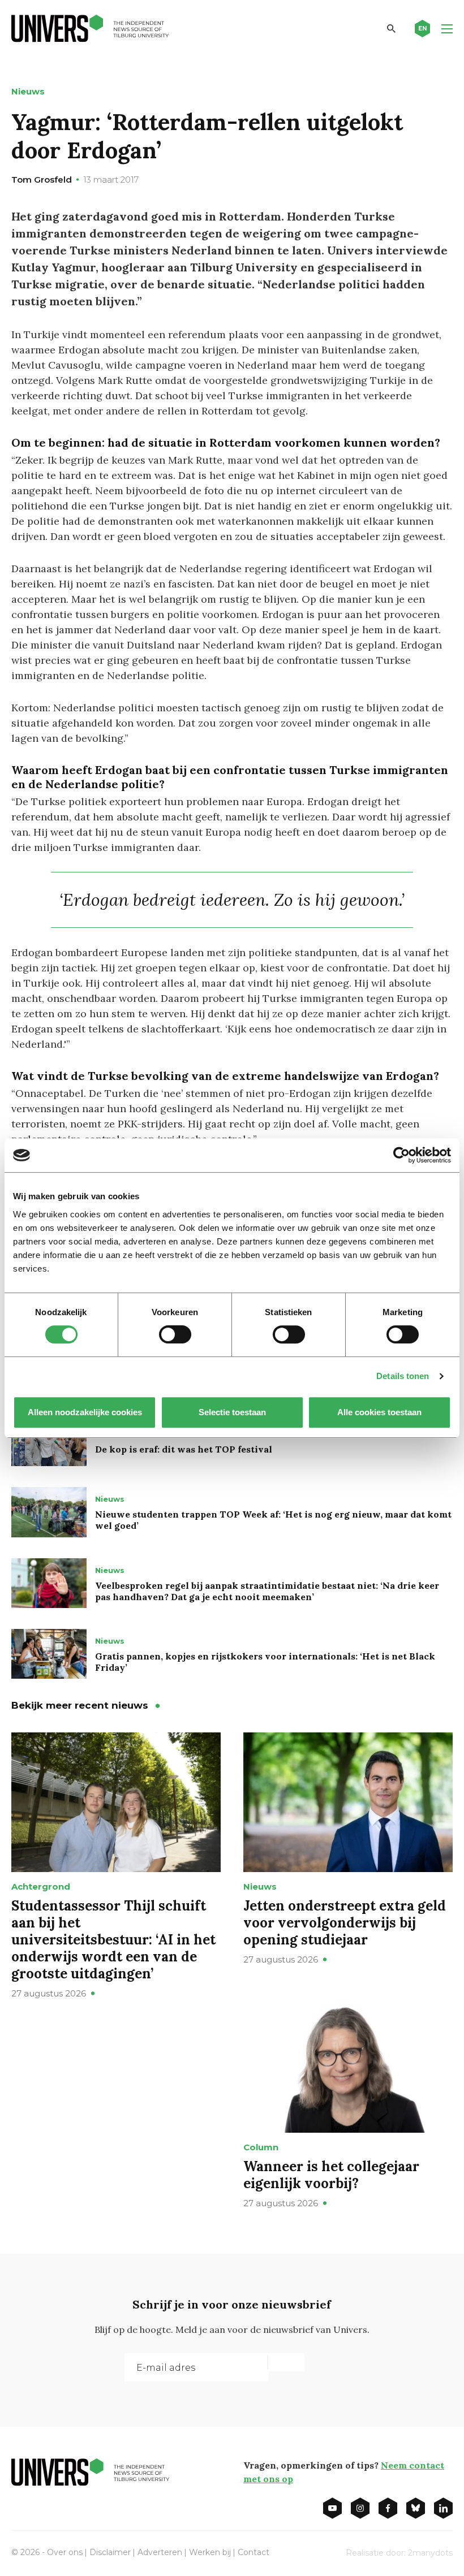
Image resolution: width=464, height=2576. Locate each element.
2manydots (430, 2553)
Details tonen (403, 1376)
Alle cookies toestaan (379, 1412)
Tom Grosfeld (42, 180)
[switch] (175, 1334)
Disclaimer (110, 2552)
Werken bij (210, 2552)
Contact (254, 2552)
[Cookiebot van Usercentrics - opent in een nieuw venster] (401, 1155)
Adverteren (160, 2552)
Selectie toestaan (232, 1412)
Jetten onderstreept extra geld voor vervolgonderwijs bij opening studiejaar (345, 1923)
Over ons (65, 2552)
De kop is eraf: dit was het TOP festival (184, 1449)
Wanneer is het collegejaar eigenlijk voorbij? (331, 2175)
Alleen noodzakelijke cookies (85, 1412)
